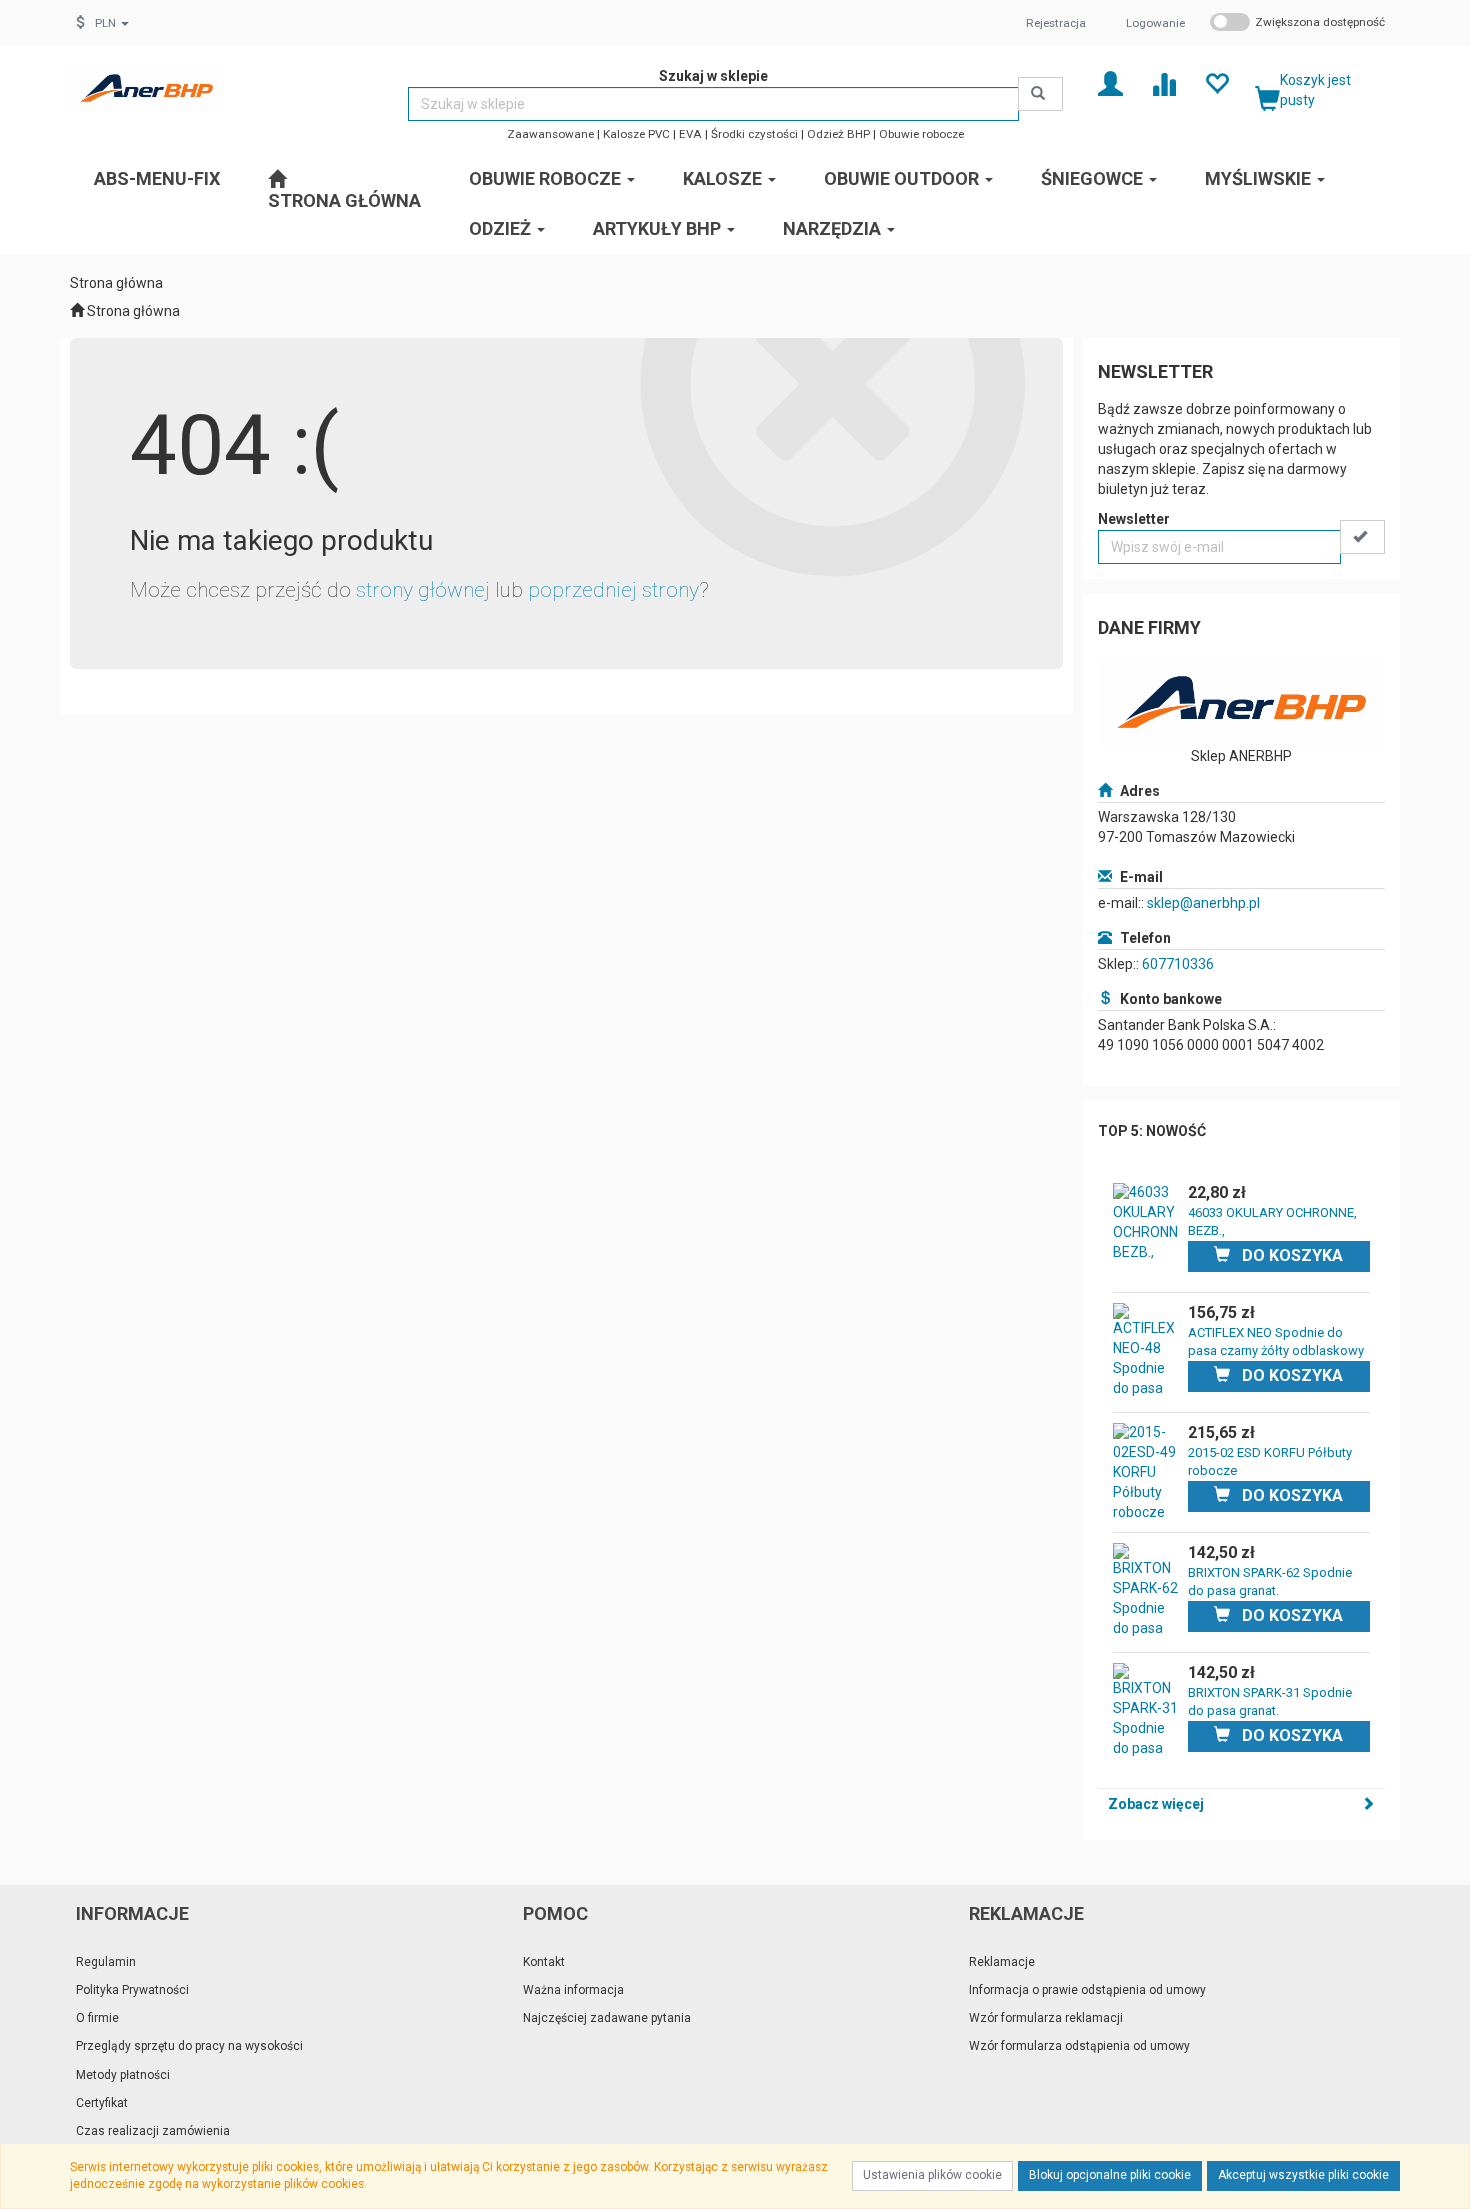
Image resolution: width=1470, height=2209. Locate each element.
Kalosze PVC (636, 134)
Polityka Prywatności (132, 1990)
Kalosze (724, 178)
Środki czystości (754, 134)
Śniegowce (1094, 178)
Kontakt (544, 1962)
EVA (690, 134)
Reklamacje (1002, 1962)
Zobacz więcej (1156, 1804)
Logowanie (1155, 23)
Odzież (502, 228)
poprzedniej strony (613, 590)
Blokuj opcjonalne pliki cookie (1110, 2175)
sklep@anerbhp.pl (1203, 903)
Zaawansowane (550, 134)
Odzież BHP (838, 134)
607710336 (1178, 964)
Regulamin (106, 1962)
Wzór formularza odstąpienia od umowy (1079, 2046)
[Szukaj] (1040, 94)
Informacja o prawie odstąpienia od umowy (1087, 1990)
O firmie (97, 2018)
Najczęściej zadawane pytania (607, 2018)
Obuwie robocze (921, 134)
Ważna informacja (573, 1990)
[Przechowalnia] (1216, 82)
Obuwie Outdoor (903, 178)
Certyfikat (102, 2103)
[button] (112, 23)
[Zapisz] (1362, 537)
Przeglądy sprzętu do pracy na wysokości (189, 2046)
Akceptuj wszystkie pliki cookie (1303, 2175)
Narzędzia (834, 228)
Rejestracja (1056, 23)
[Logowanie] (1110, 82)
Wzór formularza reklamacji (1046, 2018)
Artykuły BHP (659, 228)
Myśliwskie (1260, 178)
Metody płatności (123, 2075)
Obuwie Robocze (547, 178)
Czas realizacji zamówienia (153, 2131)
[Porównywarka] (1163, 82)
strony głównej (423, 590)
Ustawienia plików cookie (932, 2175)
